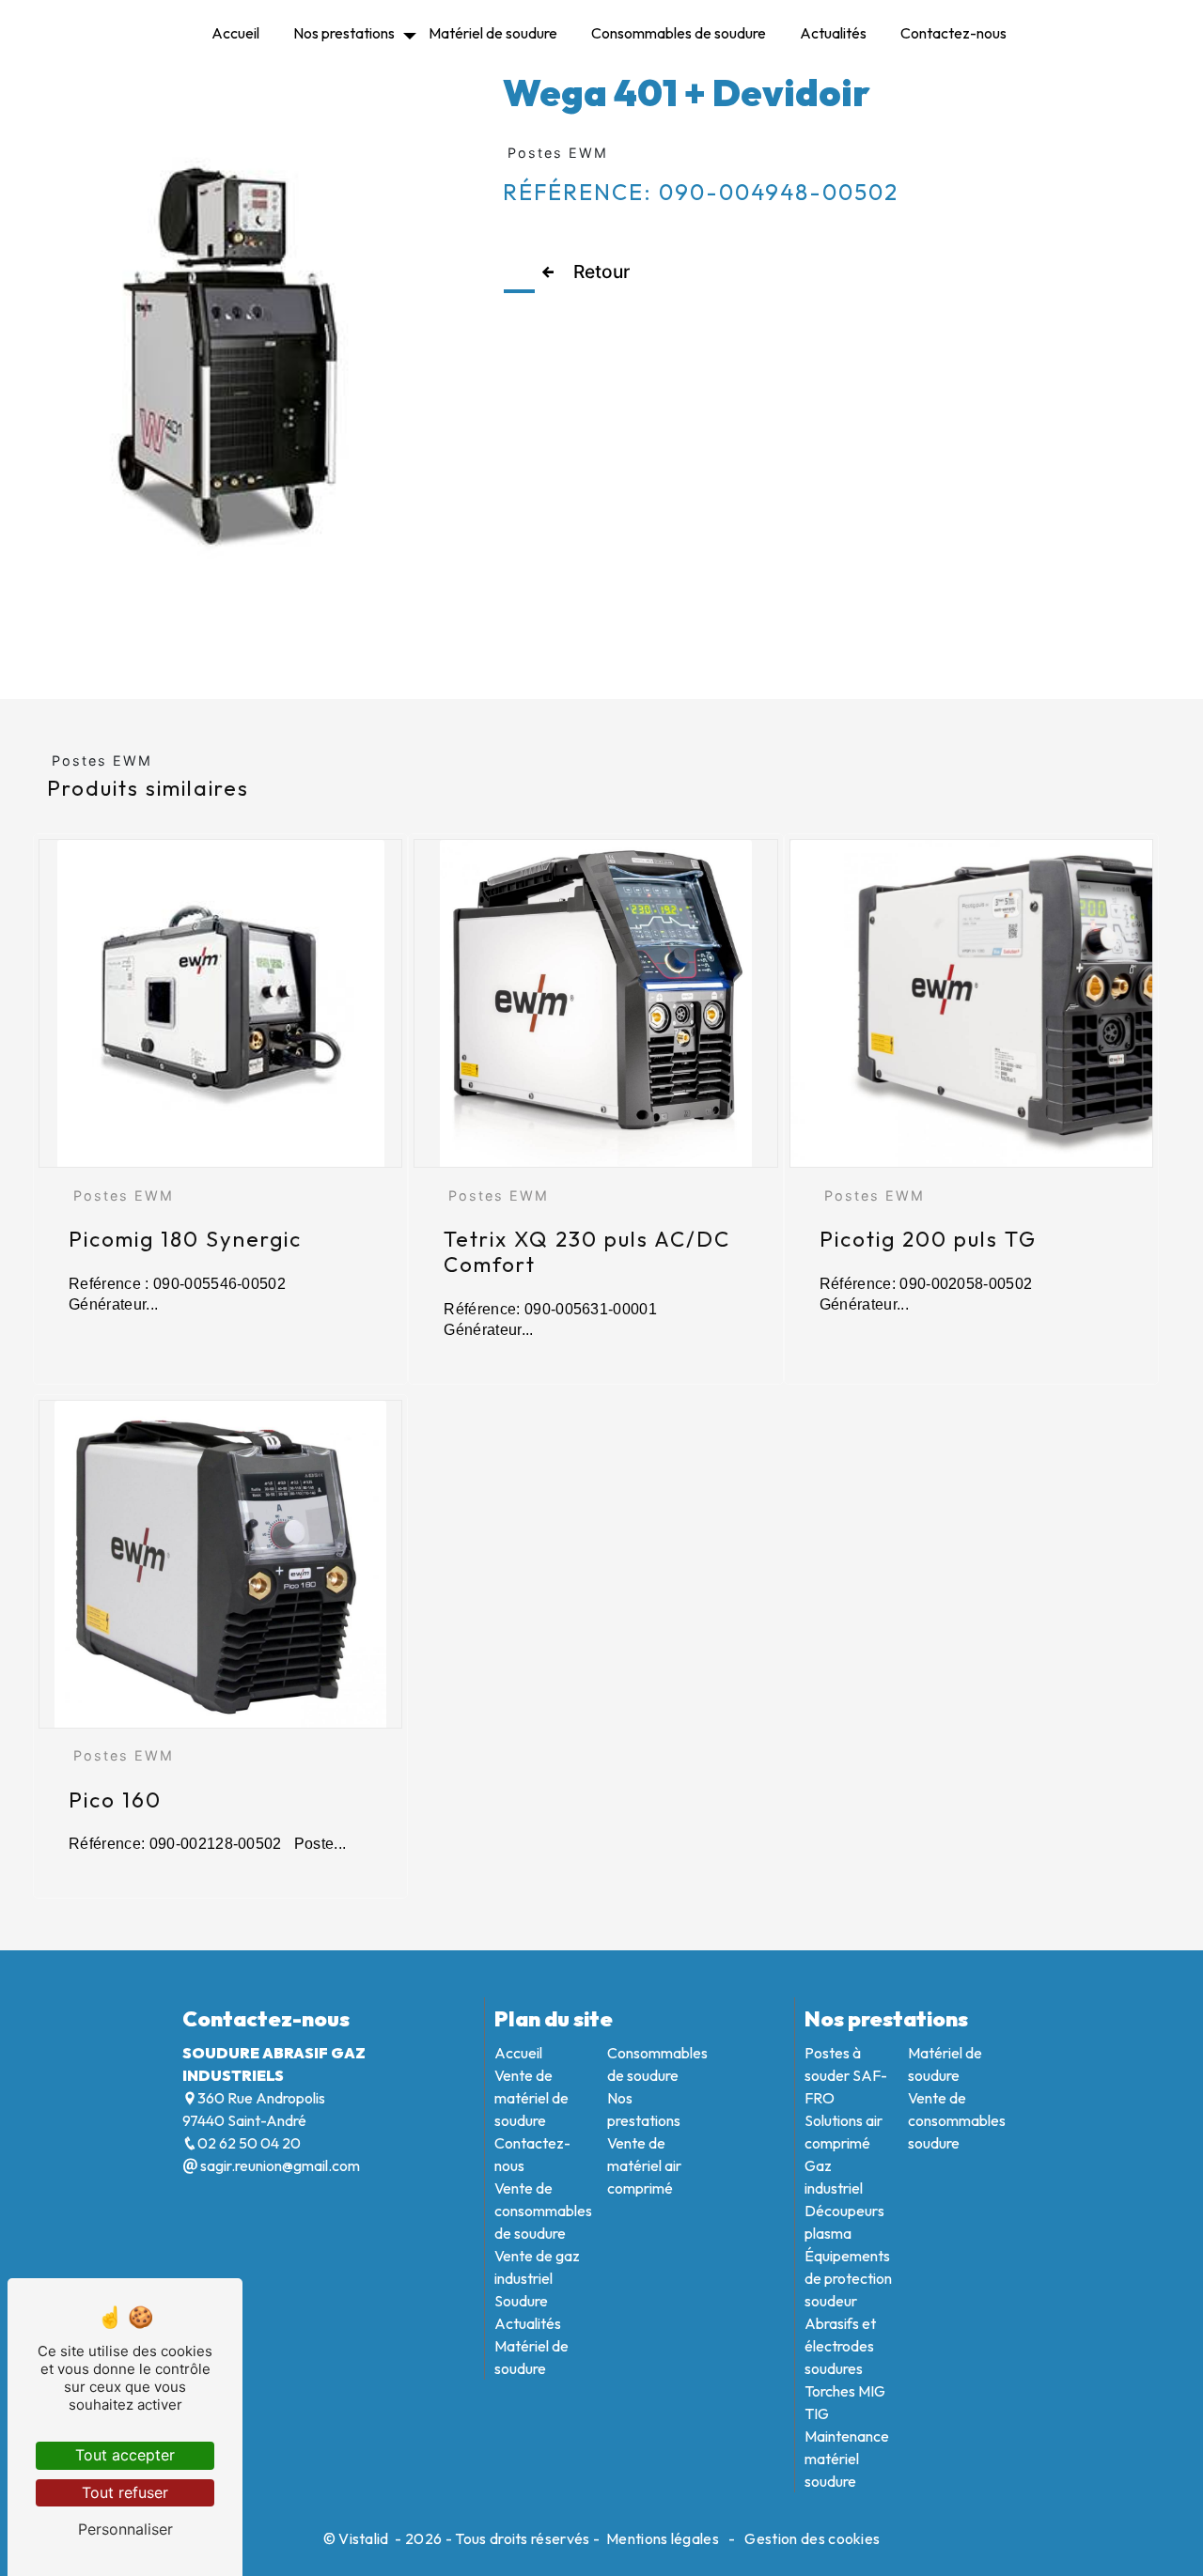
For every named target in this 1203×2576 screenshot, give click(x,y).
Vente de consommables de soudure (543, 2211)
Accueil (235, 33)
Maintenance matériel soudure (847, 2459)
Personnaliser (125, 2529)
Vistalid (365, 2538)
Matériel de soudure (493, 33)
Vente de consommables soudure (957, 2120)
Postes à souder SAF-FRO (846, 2075)
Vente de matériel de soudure (531, 2098)
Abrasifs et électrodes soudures (840, 2346)
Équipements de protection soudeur (848, 2278)
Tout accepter (125, 2455)
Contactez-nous (953, 33)
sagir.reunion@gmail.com (279, 2165)
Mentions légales (663, 2538)
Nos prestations (344, 33)
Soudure (521, 2301)
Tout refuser (125, 2492)
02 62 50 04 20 (249, 2143)
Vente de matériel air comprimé (644, 2165)
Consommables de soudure (679, 33)
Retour (601, 272)
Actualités (833, 33)
